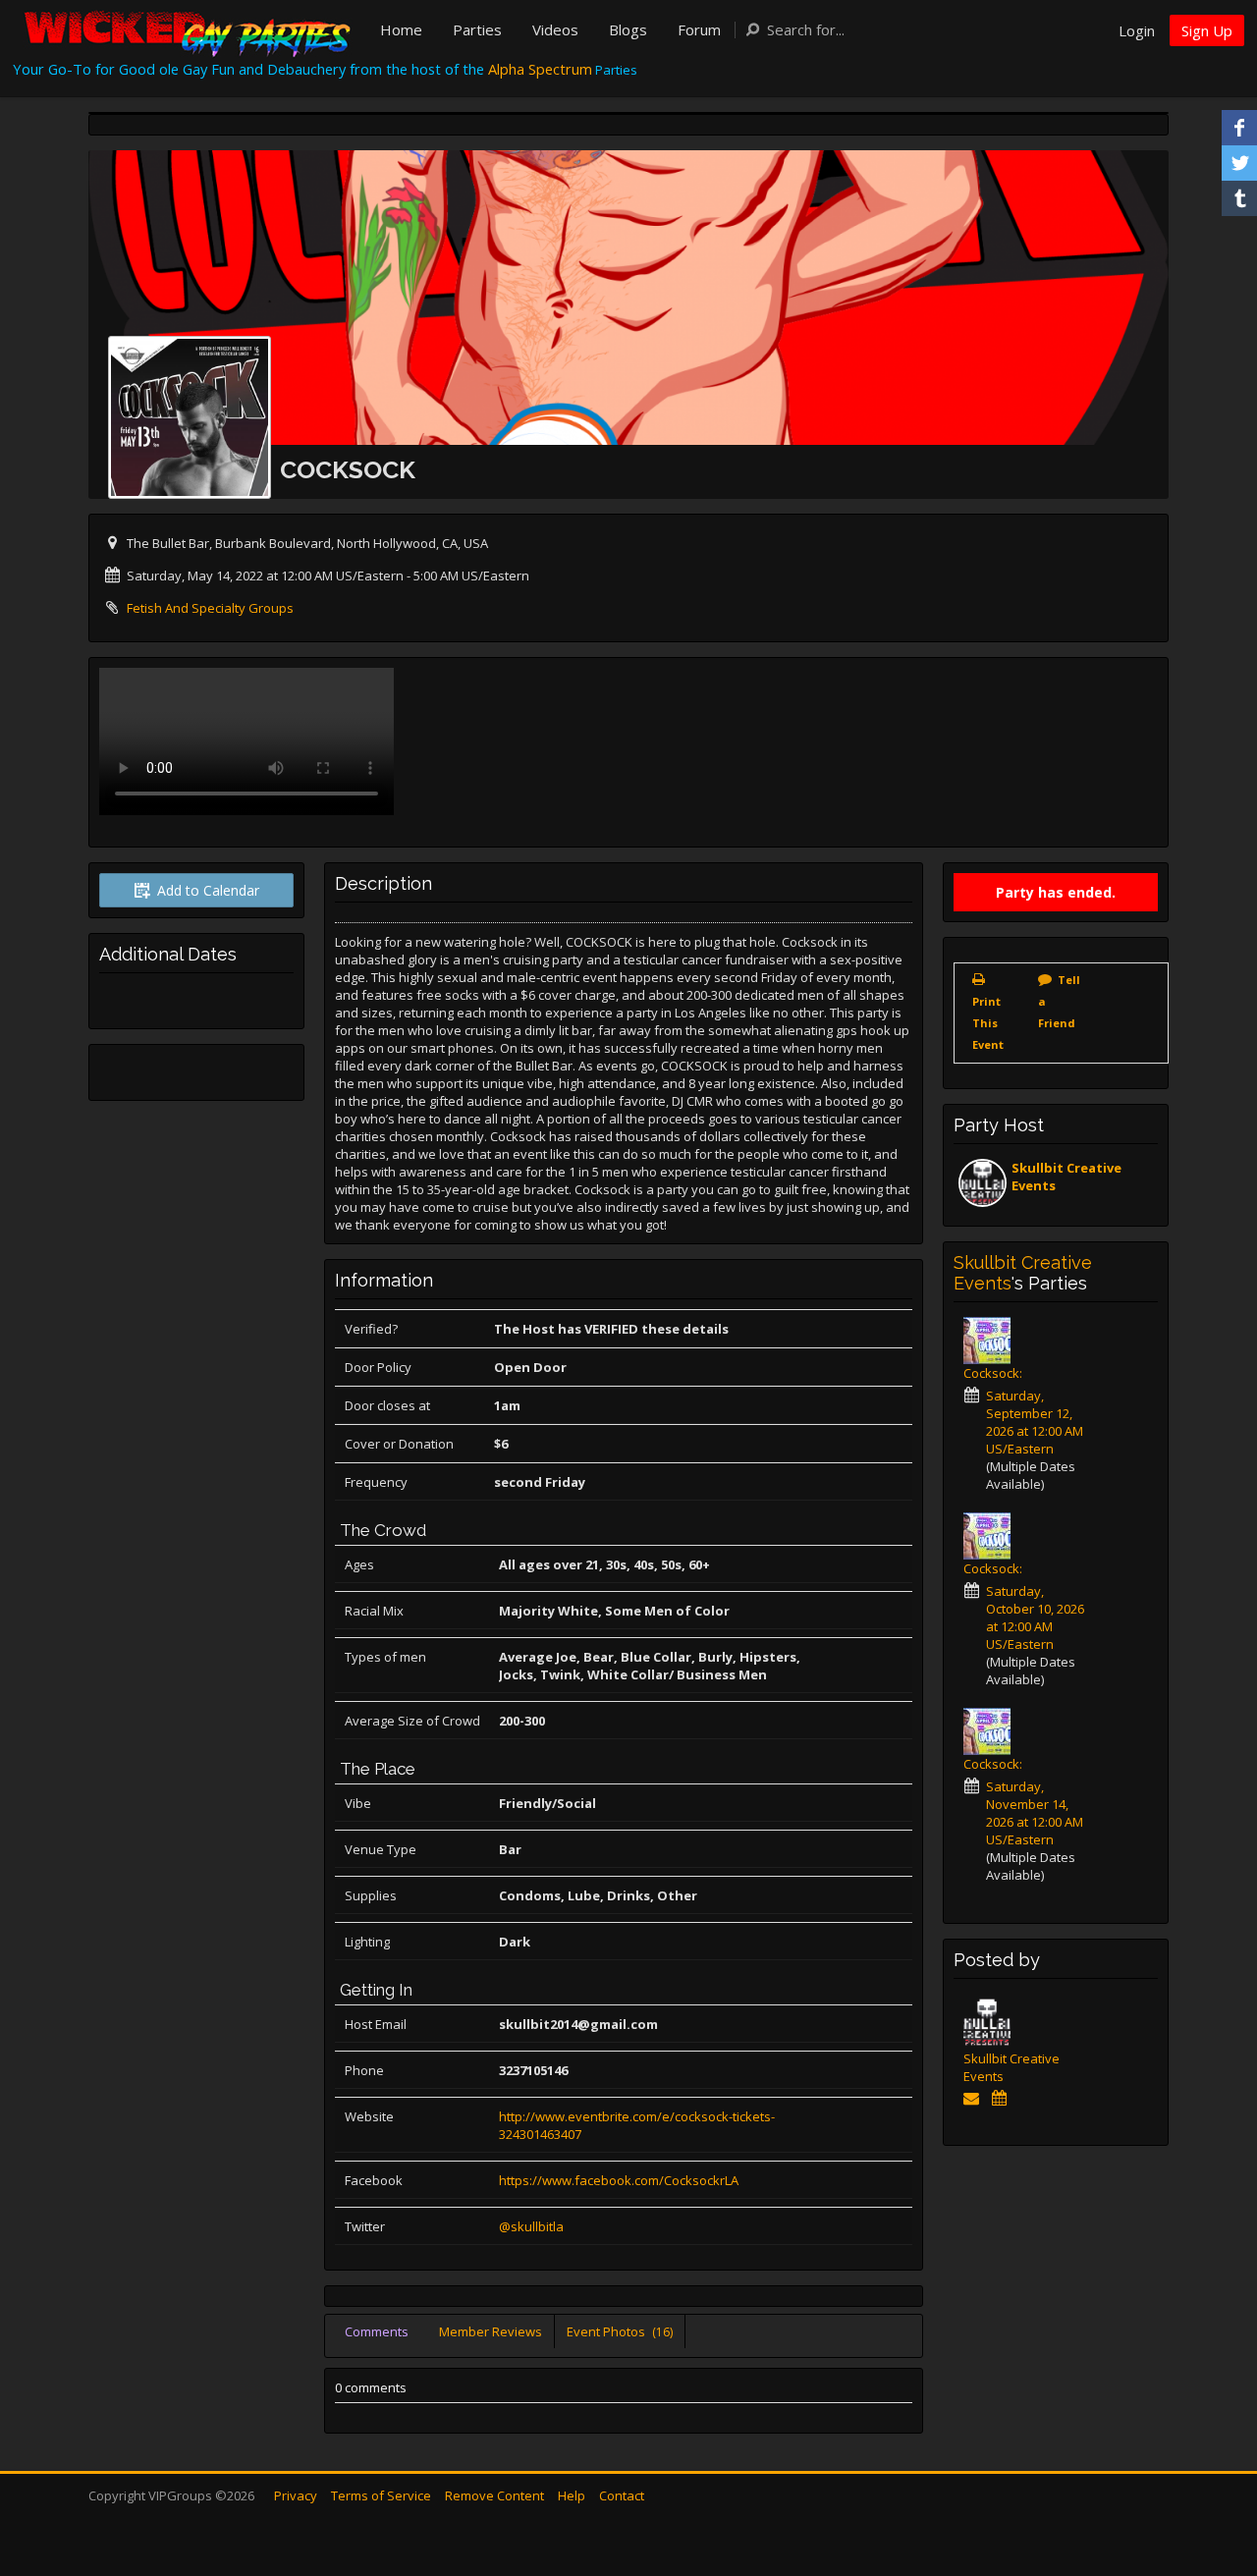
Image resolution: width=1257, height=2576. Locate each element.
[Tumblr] (1239, 198)
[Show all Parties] (1002, 2098)
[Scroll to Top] (1213, 2483)
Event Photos (620, 2331)
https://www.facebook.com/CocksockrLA (619, 2180)
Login (1137, 30)
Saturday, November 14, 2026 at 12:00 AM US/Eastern (1035, 1813)
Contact (622, 2495)
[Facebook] (1239, 128)
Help (572, 2495)
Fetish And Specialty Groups (210, 608)
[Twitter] (1239, 163)
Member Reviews (491, 2331)
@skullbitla (531, 2226)
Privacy (296, 2495)
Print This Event (988, 1023)
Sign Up (1207, 30)
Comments (377, 2331)
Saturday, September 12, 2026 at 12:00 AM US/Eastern (1035, 1422)
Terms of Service (381, 2495)
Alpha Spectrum (540, 69)
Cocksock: (993, 1373)
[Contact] (975, 2098)
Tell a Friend (1059, 1001)
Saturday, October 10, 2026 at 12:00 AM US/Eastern (1035, 1617)
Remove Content (494, 2495)
